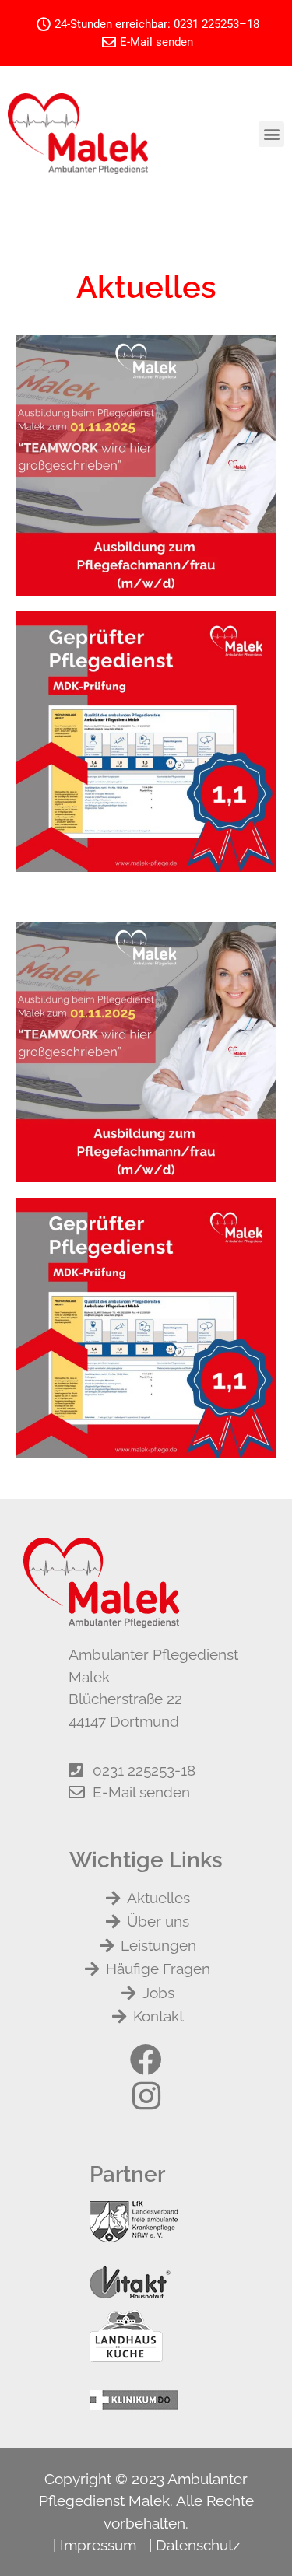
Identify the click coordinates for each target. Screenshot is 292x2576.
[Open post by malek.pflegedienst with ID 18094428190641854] (146, 465)
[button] (271, 134)
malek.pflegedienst (143, 351)
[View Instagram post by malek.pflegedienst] (261, 577)
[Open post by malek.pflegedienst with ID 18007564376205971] (146, 742)
